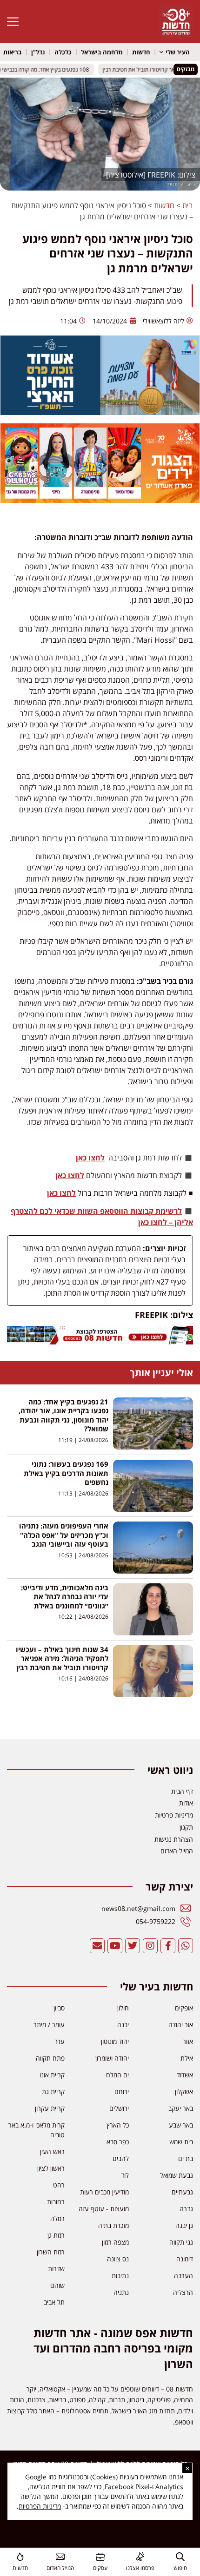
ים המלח (117, 2075)
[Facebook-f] (168, 1946)
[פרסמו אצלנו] (140, 2557)
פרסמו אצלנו (140, 2568)
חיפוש (180, 2568)
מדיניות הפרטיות (40, 2506)
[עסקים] (100, 2557)
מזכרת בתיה (113, 2225)
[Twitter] (133, 1946)
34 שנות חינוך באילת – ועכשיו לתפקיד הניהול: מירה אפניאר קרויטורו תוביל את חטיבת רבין (62, 1658)
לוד (125, 2175)
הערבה (183, 2276)
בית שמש (181, 2142)
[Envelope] (97, 1946)
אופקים (184, 2008)
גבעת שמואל (177, 2175)
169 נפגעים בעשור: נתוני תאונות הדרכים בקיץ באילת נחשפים (66, 1473)
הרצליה (183, 2292)
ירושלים (119, 2108)
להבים (121, 2158)
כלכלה (63, 52)
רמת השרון (51, 2252)
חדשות (141, 52)
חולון (123, 2008)
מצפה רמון (115, 2242)
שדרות (56, 2269)
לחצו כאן (90, 1158)
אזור (188, 2041)
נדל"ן (38, 52)
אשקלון (184, 2092)
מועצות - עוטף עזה (104, 2209)
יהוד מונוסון (115, 2041)
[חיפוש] (180, 2557)
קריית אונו (52, 2075)
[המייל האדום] (60, 2557)
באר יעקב (181, 2108)
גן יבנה (184, 2225)
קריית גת (53, 2092)
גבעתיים (182, 2192)
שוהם (57, 2285)
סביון (59, 2008)
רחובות (56, 2202)
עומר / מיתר (49, 2025)
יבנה (123, 2025)
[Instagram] (150, 1946)
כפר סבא (118, 2142)
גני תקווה (181, 2242)
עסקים (100, 2568)
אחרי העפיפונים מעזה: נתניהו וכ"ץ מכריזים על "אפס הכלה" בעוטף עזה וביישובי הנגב (64, 1535)
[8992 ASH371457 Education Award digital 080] (100, 412)
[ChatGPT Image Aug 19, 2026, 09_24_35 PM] (100, 1342)
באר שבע (181, 2125)
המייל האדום (60, 2568)
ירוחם (122, 2092)
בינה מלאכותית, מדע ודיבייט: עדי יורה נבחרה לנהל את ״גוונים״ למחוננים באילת (65, 1597)
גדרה (186, 2209)
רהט (59, 2185)
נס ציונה (118, 2259)
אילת (187, 2058)
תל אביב (54, 2302)
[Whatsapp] (186, 1946)
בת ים (186, 2158)
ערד (59, 2041)
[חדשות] (20, 2557)
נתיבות (120, 2276)
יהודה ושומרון (112, 2058)
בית (188, 205)
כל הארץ (118, 2125)
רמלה (57, 2218)
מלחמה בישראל (102, 52)
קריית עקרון (50, 2108)
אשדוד (185, 2075)
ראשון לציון (51, 2168)
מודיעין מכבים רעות (104, 2192)
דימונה (185, 2259)
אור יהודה (181, 2025)
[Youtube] (115, 1946)
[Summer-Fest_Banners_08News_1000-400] (100, 500)
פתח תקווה (50, 2058)
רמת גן (56, 2235)
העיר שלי (178, 52)
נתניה (121, 2292)
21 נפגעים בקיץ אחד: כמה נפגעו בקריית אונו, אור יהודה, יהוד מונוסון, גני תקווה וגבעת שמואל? (63, 1415)
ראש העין (52, 2151)
